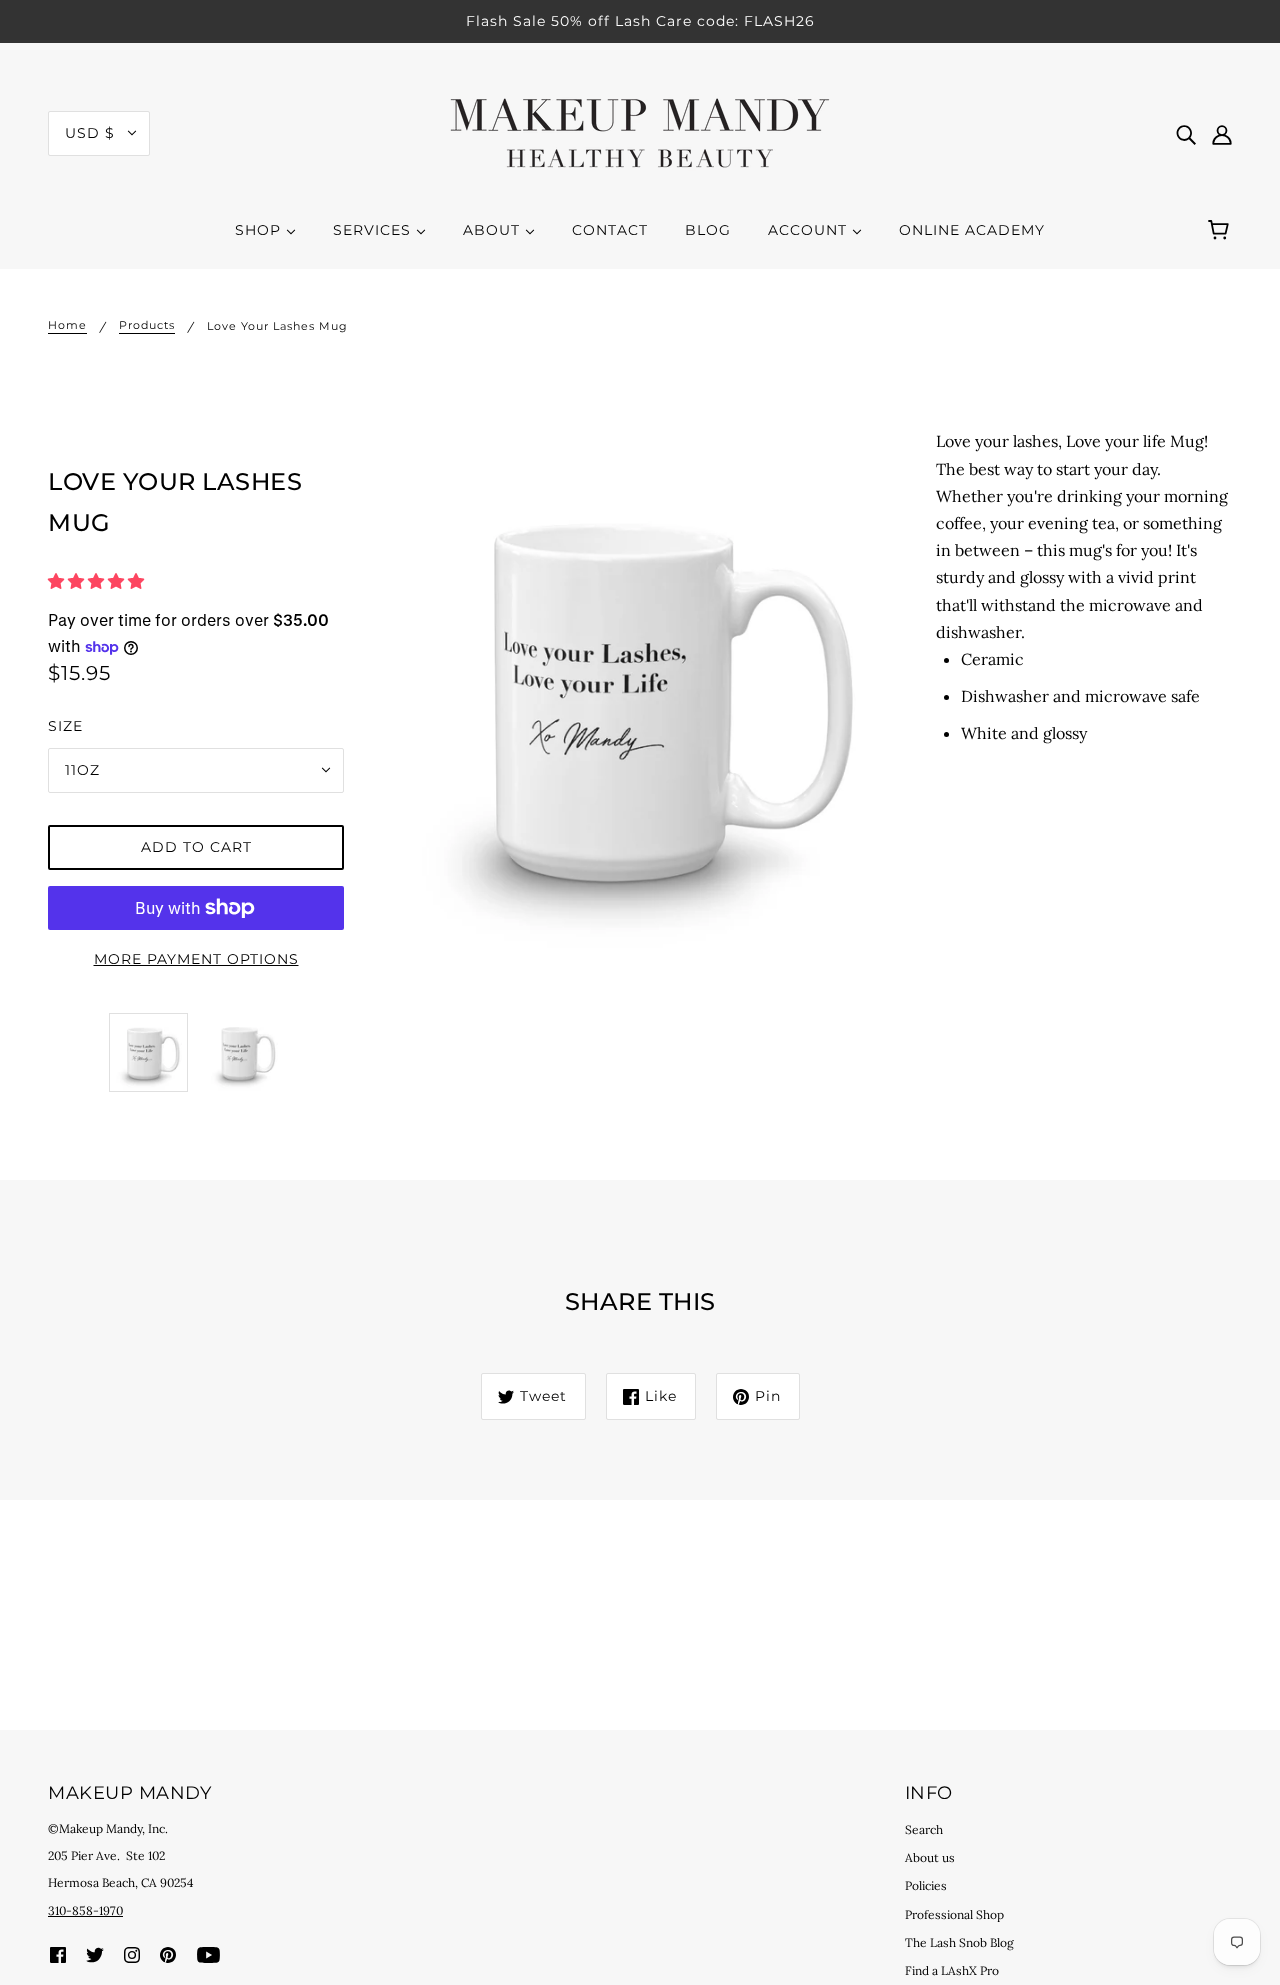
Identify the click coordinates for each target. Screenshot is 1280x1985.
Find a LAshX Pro (952, 1970)
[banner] (640, 131)
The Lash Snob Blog (959, 1942)
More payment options (196, 959)
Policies (926, 1885)
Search (924, 1829)
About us (930, 1857)
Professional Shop (954, 1914)
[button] (98, 581)
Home (67, 326)
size (65, 726)
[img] (1186, 133)
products (147, 326)
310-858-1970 (85, 1910)
